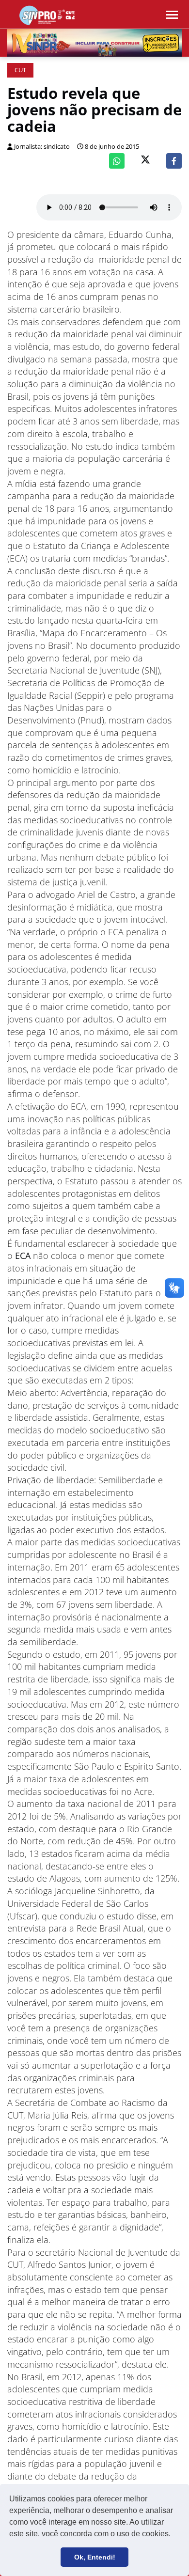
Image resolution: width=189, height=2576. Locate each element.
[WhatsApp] (117, 161)
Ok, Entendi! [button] (95, 2557)
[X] (145, 161)
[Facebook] (174, 161)
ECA (24, 1256)
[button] (174, 2535)
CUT (20, 70)
